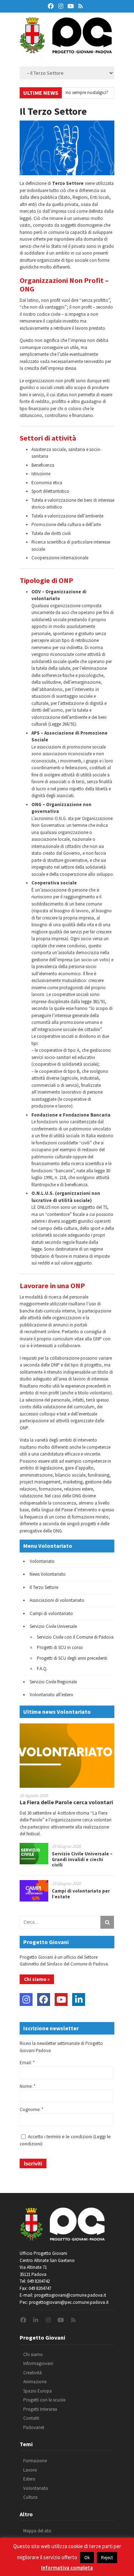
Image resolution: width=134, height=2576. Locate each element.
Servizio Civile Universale (53, 1626)
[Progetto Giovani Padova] (66, 50)
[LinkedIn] (79, 2000)
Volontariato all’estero (51, 1695)
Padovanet (34, 2427)
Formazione (35, 2461)
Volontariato (42, 1561)
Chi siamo (33, 2354)
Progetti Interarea (40, 2409)
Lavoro (30, 2470)
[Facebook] (44, 2000)
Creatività (33, 2373)
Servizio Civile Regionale (53, 1682)
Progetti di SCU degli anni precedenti (72, 1658)
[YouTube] (61, 2000)
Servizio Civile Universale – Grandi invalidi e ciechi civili (82, 1859)
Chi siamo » (37, 1979)
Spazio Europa (38, 2391)
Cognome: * (31, 2109)
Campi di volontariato (51, 1613)
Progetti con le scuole (44, 2400)
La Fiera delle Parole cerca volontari (66, 1802)
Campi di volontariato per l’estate (81, 1894)
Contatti (31, 2418)
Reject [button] (107, 2558)
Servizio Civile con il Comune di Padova (75, 1637)
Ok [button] (87, 2558)
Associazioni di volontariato (57, 1600)
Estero (29, 2479)
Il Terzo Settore (44, 1587)
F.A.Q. (42, 1669)
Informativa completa (67, 2568)
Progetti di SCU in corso (60, 1647)
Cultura (30, 2497)
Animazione (35, 2382)
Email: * (27, 2063)
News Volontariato (48, 1574)
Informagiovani (38, 2363)
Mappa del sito (37, 2531)
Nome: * (28, 2086)
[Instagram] (26, 2000)
